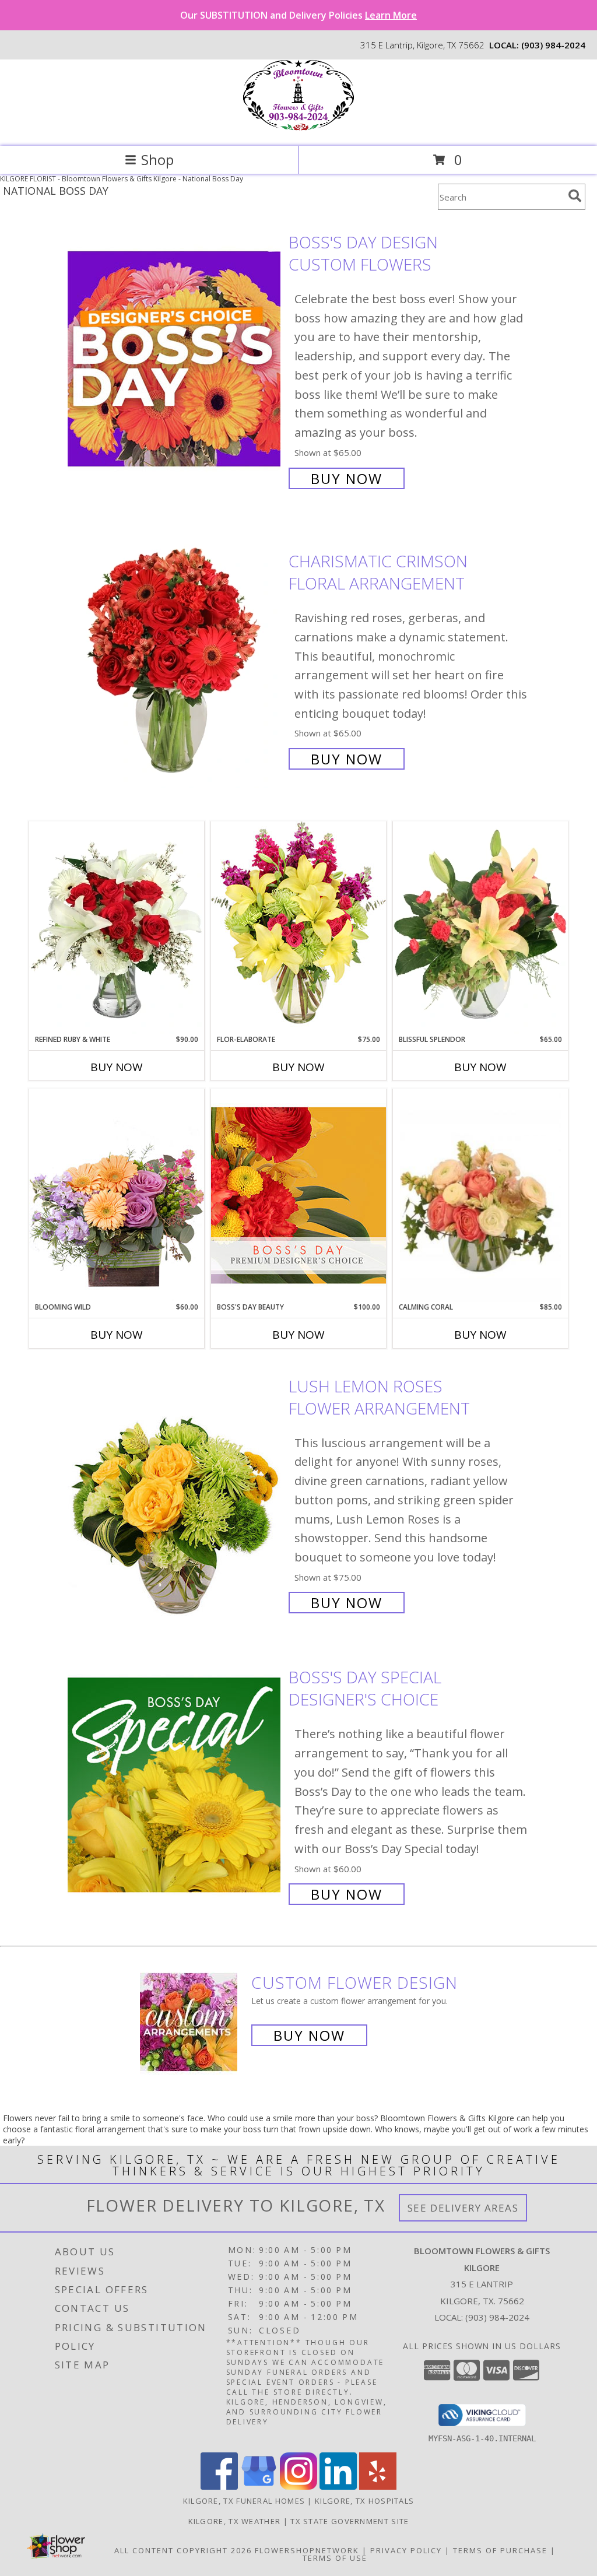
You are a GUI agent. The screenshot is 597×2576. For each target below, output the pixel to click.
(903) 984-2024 (553, 45)
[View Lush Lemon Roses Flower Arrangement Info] (175, 1493)
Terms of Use (335, 2558)
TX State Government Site (350, 2521)
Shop (157, 159)
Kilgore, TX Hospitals (364, 2501)
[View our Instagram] (298, 2486)
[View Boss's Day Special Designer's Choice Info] (175, 1784)
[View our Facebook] (219, 2486)
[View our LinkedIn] (338, 2486)
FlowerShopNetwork (307, 2550)
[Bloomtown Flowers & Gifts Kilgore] (298, 129)
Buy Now (347, 478)
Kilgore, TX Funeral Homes (244, 2501)
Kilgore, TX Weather (235, 2521)
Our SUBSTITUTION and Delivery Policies (298, 15)
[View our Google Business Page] (259, 2486)
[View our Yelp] (378, 2486)
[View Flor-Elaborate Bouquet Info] (298, 927)
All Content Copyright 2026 (183, 2550)
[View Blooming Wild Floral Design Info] (117, 1195)
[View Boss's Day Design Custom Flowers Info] (175, 359)
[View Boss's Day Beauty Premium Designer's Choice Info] (298, 1195)
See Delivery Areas (463, 2208)
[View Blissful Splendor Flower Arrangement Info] (480, 928)
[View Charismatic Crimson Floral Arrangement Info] (175, 659)
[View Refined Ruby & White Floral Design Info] (117, 928)
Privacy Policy (406, 2550)
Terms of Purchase (500, 2550)
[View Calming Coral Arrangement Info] (480, 1196)
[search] (575, 196)
